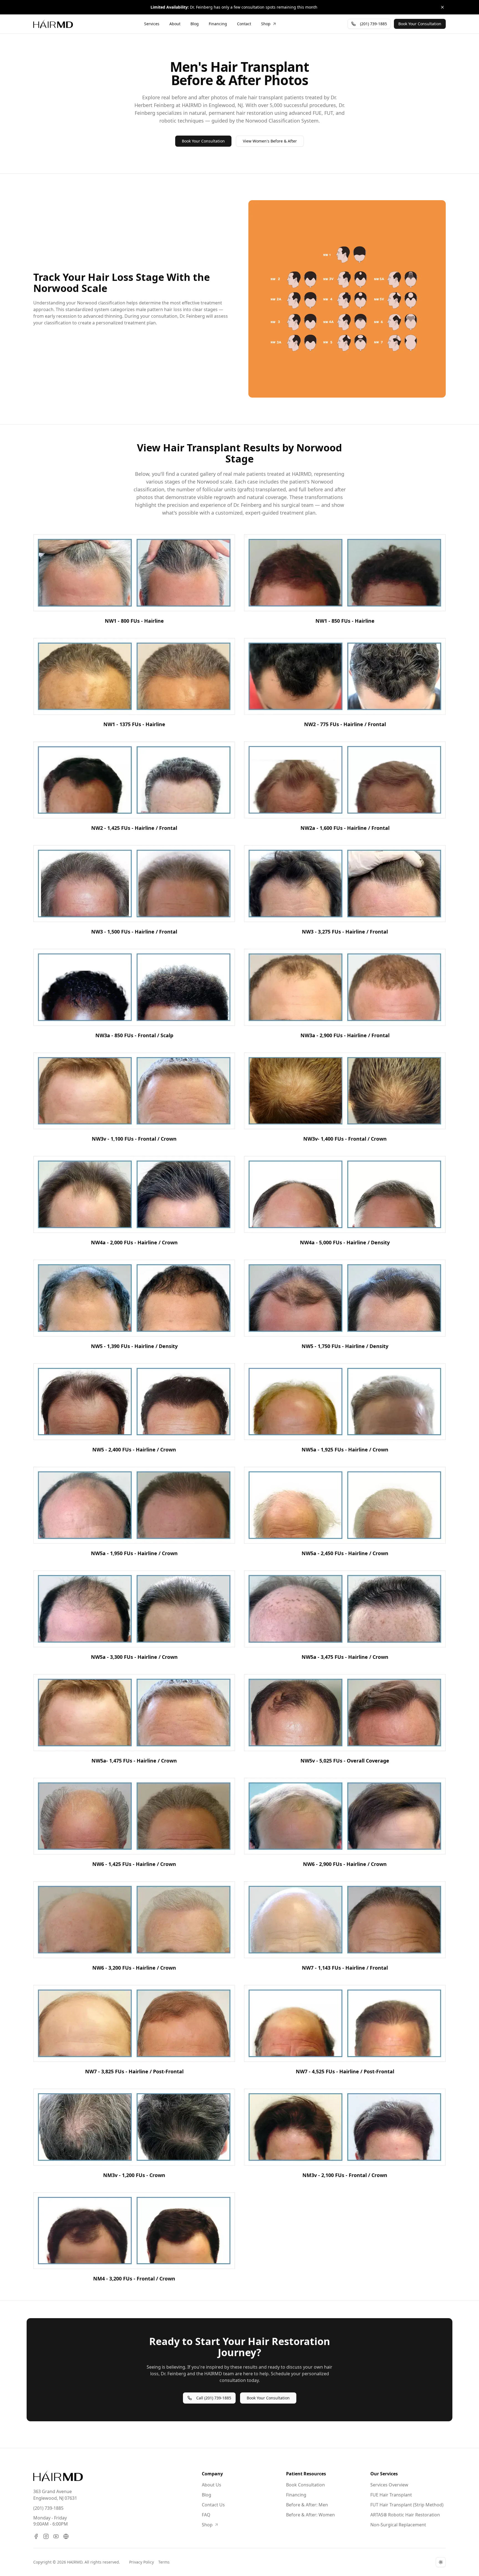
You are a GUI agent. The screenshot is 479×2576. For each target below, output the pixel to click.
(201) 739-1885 (48, 2508)
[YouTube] (56, 2536)
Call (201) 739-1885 (214, 2398)
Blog (207, 2495)
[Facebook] (36, 2536)
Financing (296, 2495)
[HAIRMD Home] (53, 24)
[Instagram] (46, 2536)
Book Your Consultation (203, 141)
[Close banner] (442, 7)
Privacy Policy (142, 2562)
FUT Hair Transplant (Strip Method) (407, 2505)
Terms (164, 2562)
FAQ (206, 2515)
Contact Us (213, 2505)
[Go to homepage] (58, 2476)
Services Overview (389, 2485)
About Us (212, 2485)
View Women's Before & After (270, 141)
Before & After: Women (310, 2515)
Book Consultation (305, 2485)
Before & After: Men (307, 2505)
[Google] (66, 2536)
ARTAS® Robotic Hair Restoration (405, 2515)
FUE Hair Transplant (391, 2495)
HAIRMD (75, 2562)
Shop (207, 2525)
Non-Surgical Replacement (398, 2525)
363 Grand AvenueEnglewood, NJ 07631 (55, 2495)
